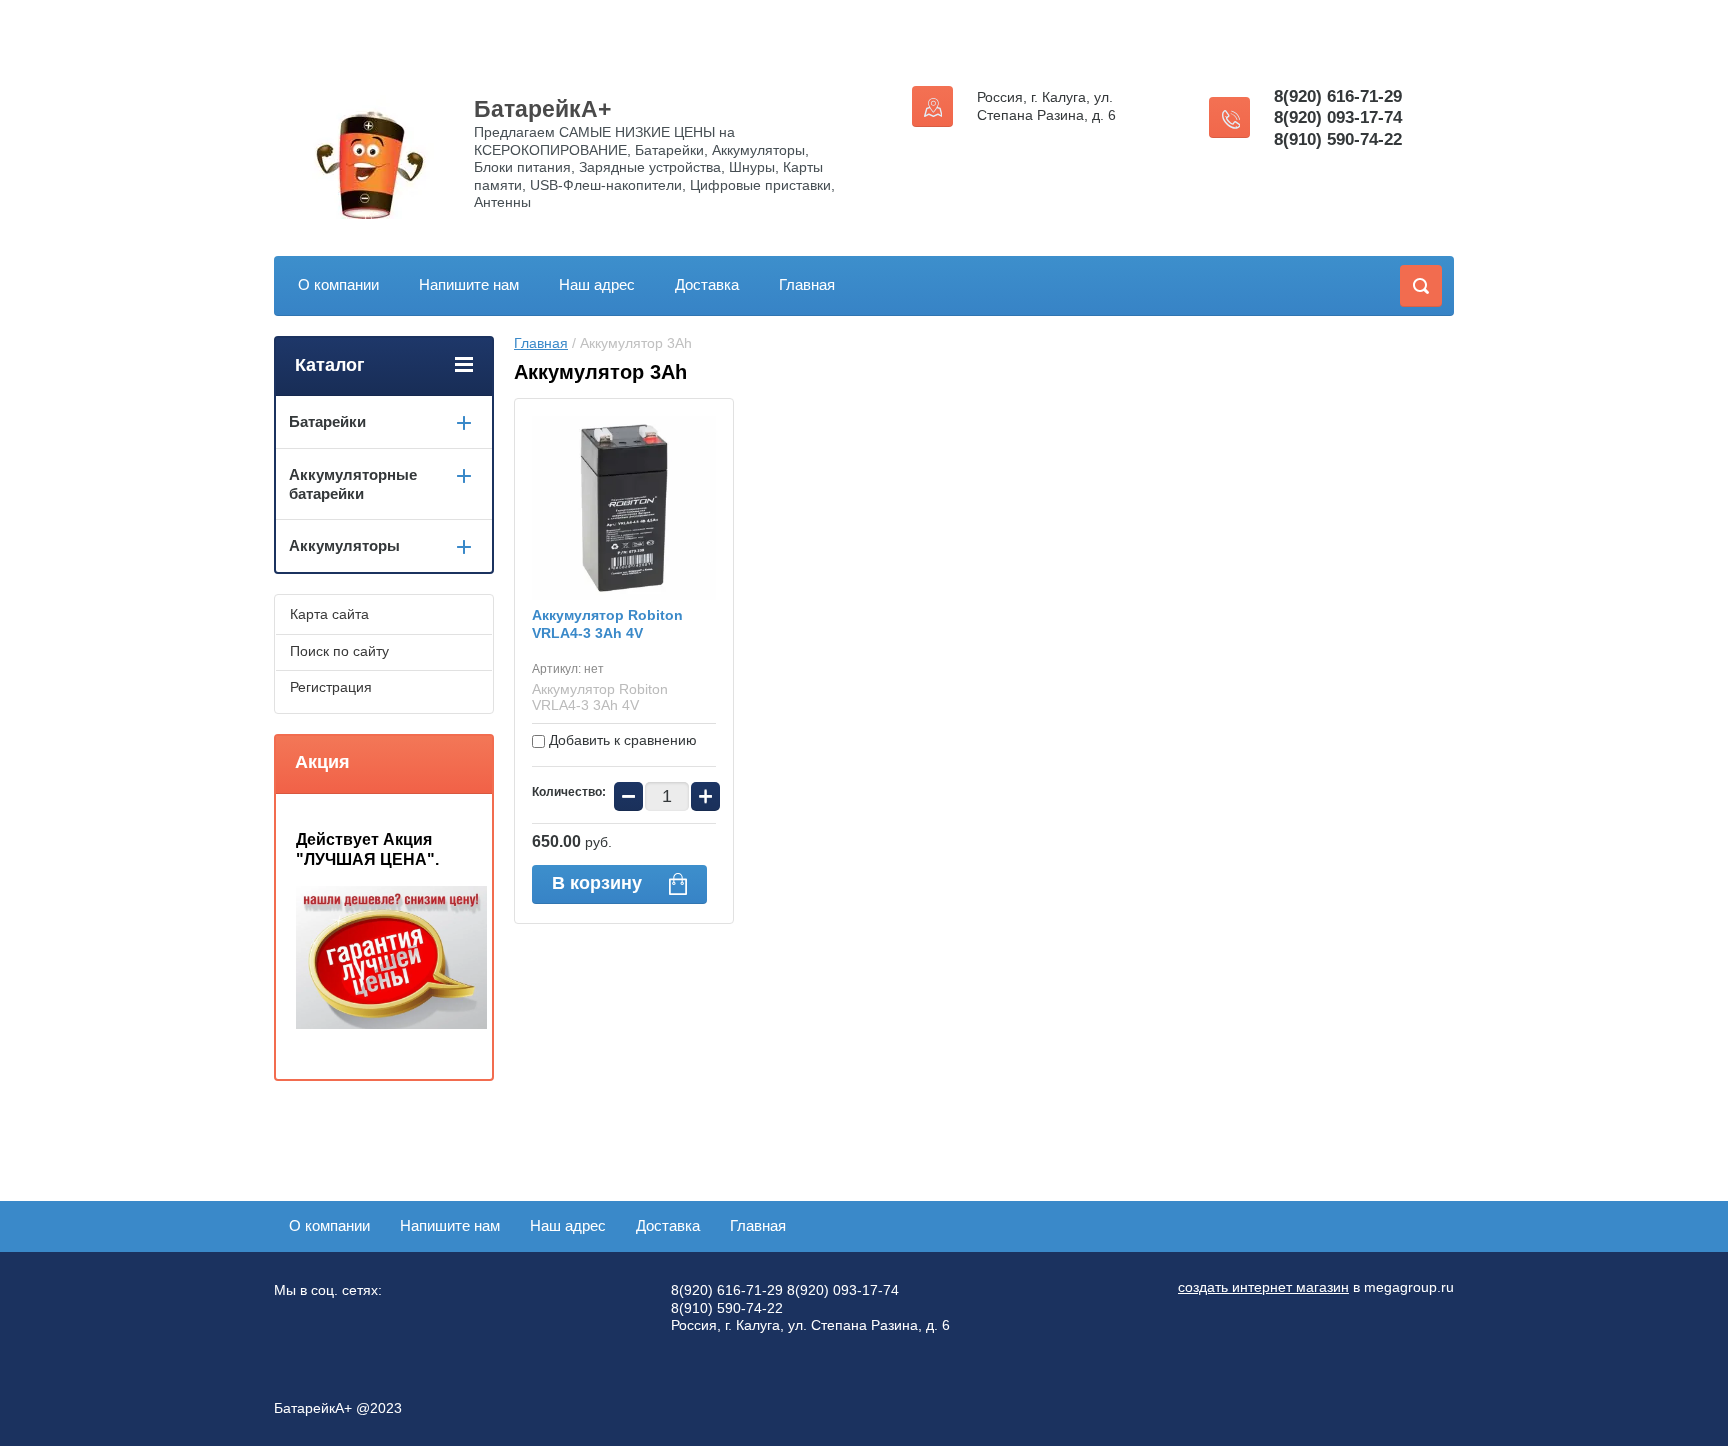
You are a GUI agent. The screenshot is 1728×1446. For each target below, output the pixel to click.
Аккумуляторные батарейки (353, 484)
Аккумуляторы (344, 545)
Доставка (707, 284)
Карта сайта (329, 614)
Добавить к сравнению (621, 740)
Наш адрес (597, 284)
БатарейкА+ (542, 109)
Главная (807, 284)
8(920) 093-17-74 (1338, 117)
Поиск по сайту (339, 651)
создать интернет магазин (1263, 1287)
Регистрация (331, 687)
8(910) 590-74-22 (1338, 139)
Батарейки (327, 421)
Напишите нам (469, 284)
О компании (338, 284)
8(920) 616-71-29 (1338, 96)
